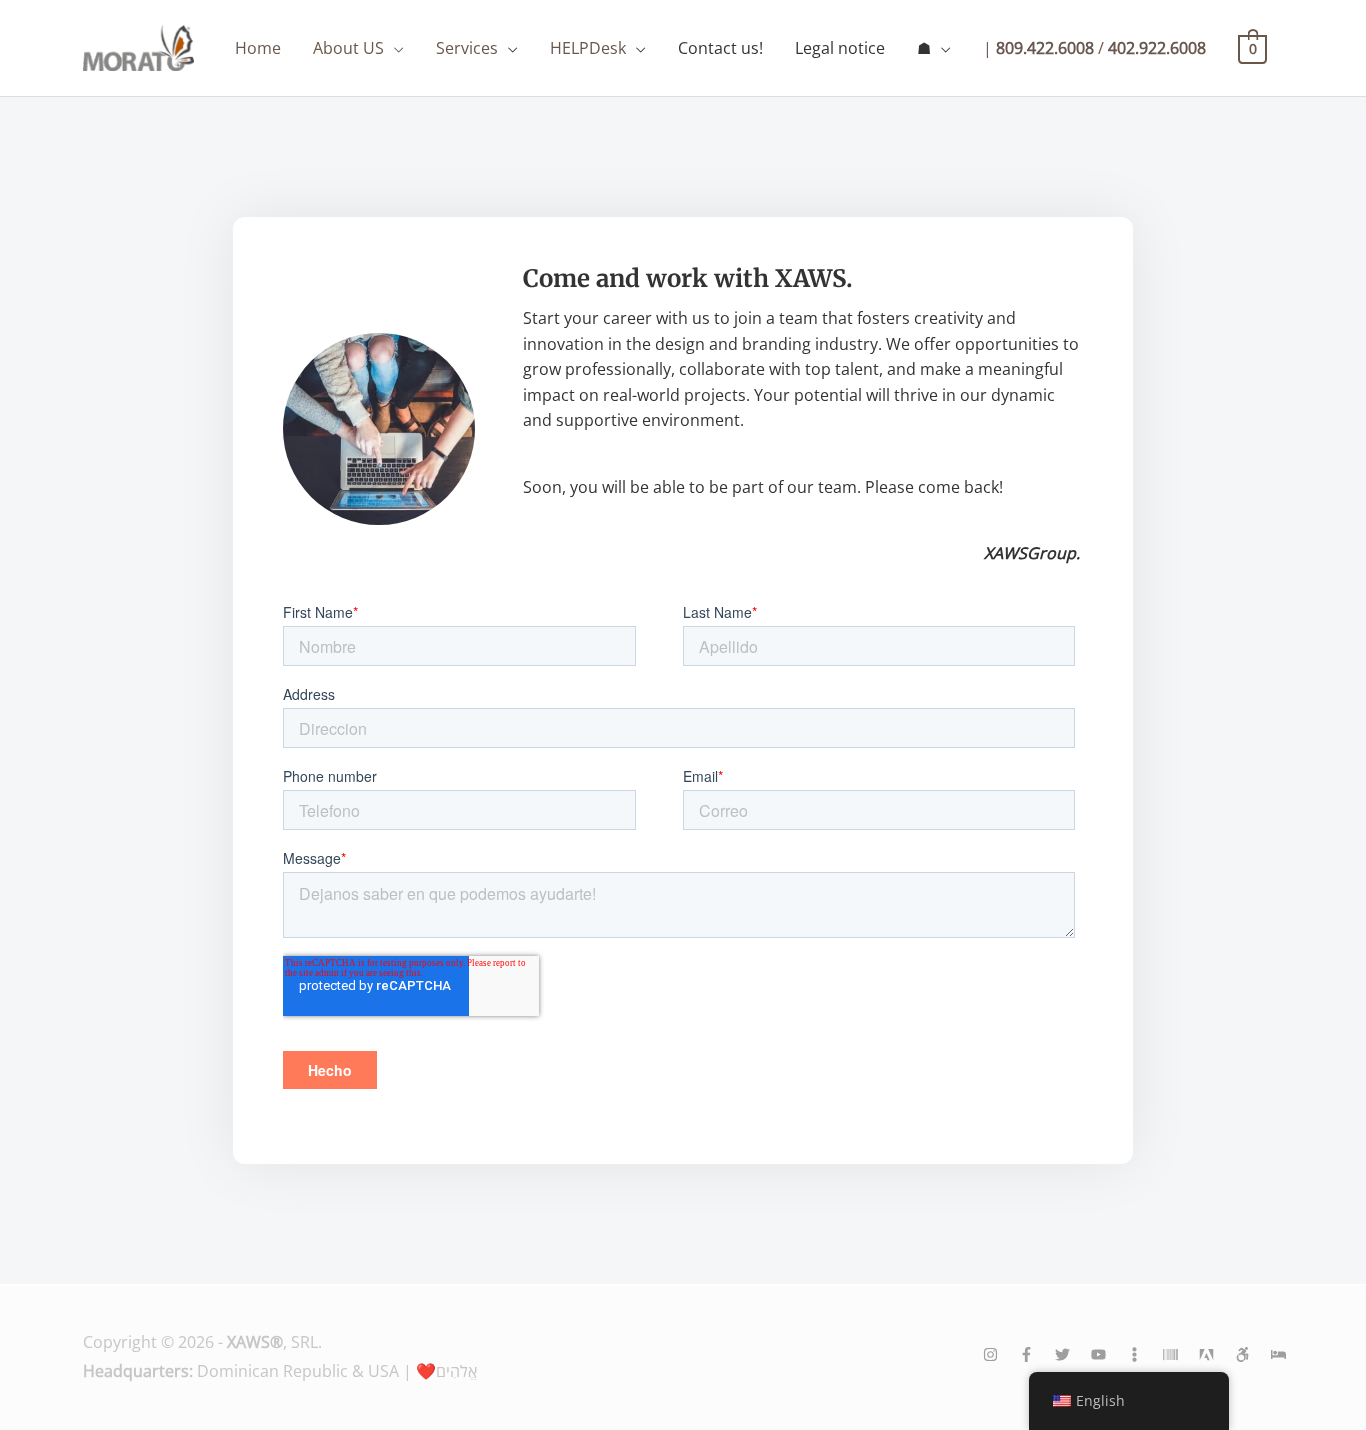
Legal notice (840, 48)
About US (348, 48)
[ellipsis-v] (1143, 1354)
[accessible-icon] (1251, 1354)
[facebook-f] (1035, 1354)
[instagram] (999, 1354)
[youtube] (1107, 1354)
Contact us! (720, 48)
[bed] (1277, 1354)
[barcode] (1179, 1354)
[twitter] (1071, 1354)
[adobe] (1215, 1354)
